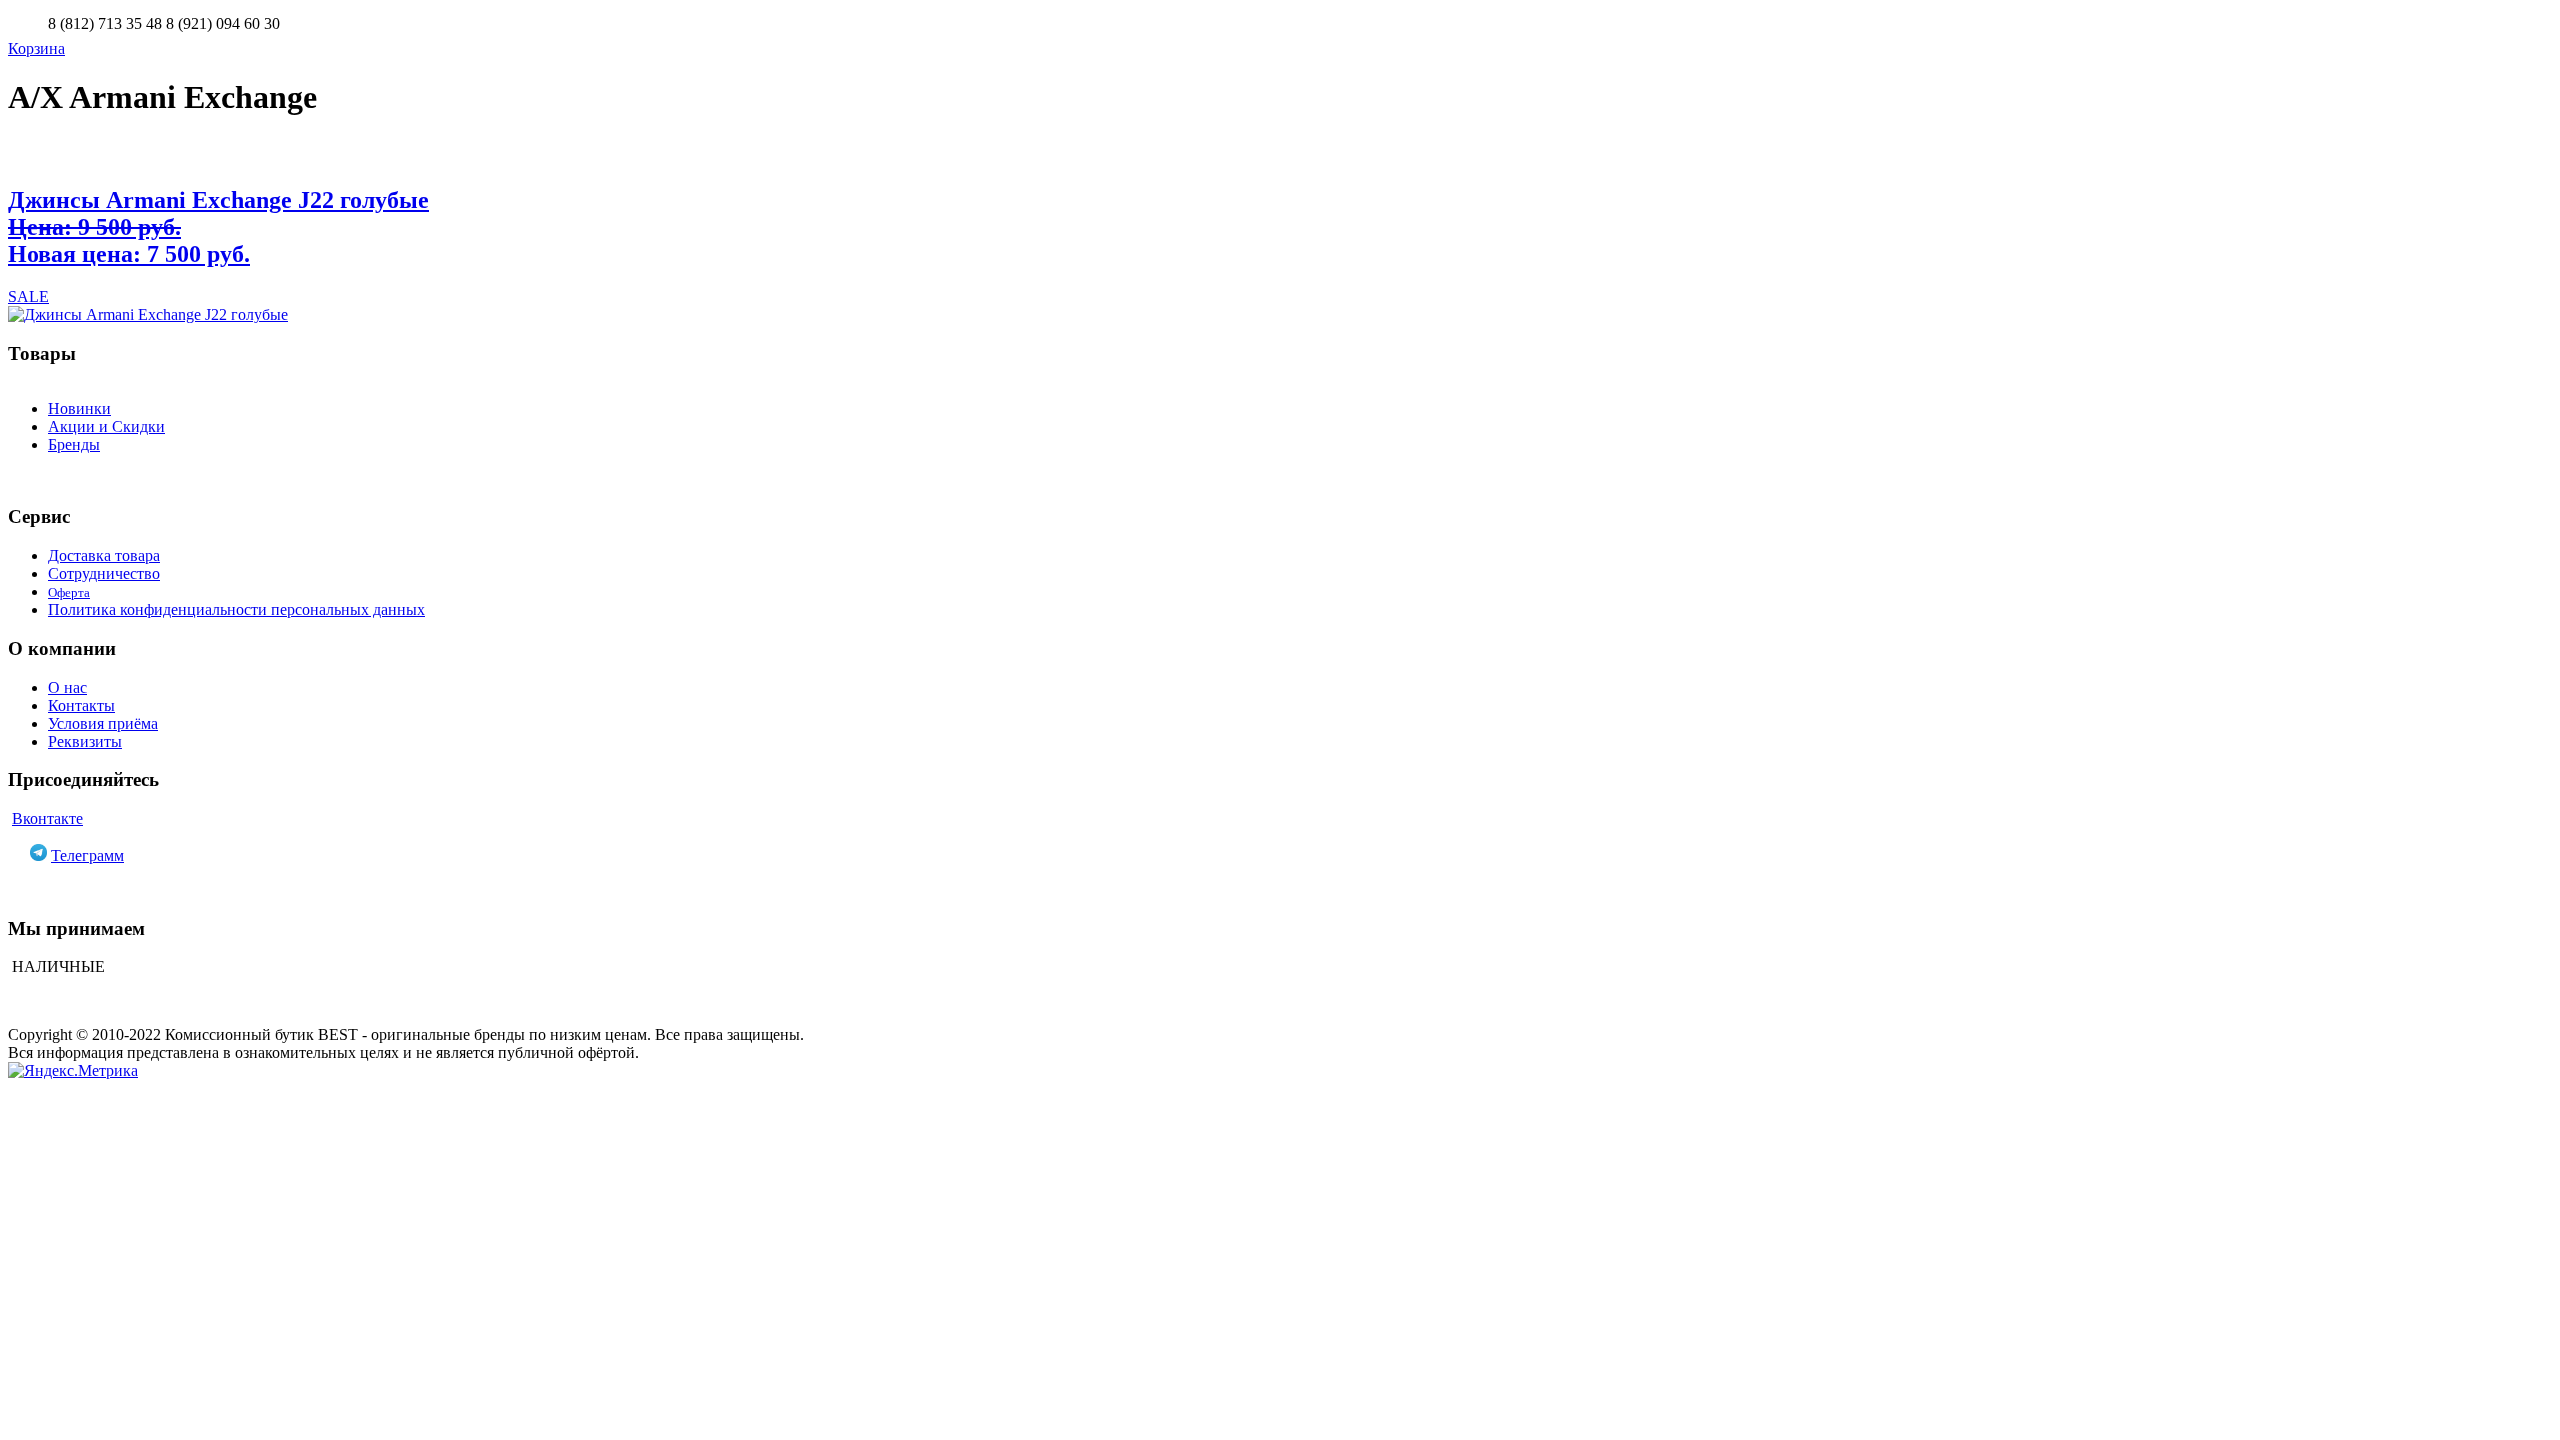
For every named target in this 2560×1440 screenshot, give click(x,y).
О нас (67, 687)
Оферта (69, 592)
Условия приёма (103, 723)
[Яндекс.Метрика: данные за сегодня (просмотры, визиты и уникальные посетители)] (73, 1071)
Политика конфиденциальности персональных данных (236, 609)
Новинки (79, 408)
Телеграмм (87, 855)
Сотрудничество (104, 573)
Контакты (81, 705)
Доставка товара (104, 555)
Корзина (36, 48)
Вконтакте (47, 818)
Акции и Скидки (106, 426)
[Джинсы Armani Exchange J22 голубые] (1280, 315)
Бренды (74, 444)
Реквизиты (85, 741)
